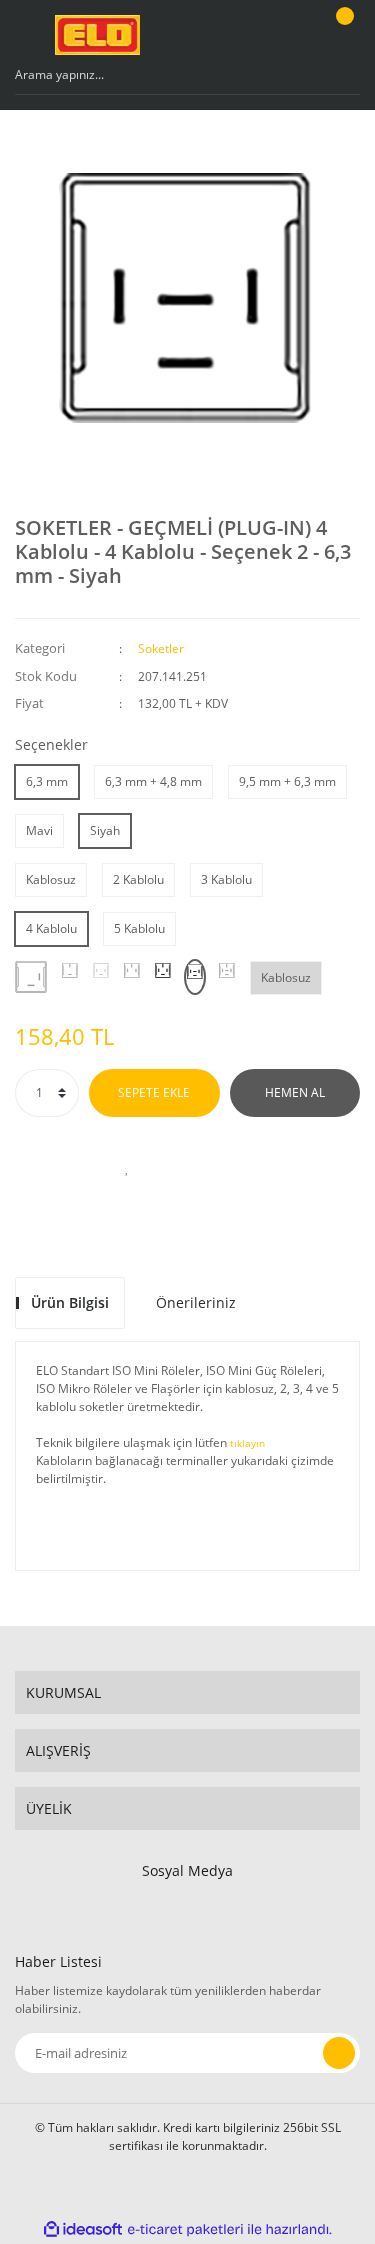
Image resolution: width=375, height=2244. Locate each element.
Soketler (161, 648)
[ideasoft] (83, 2229)
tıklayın (247, 1443)
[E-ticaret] (185, 2229)
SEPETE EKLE (154, 1092)
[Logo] (98, 35)
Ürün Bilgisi (70, 1302)
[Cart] (342, 35)
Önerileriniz (196, 1302)
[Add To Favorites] (128, 1167)
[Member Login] (291, 35)
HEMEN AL (295, 1092)
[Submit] (339, 2053)
